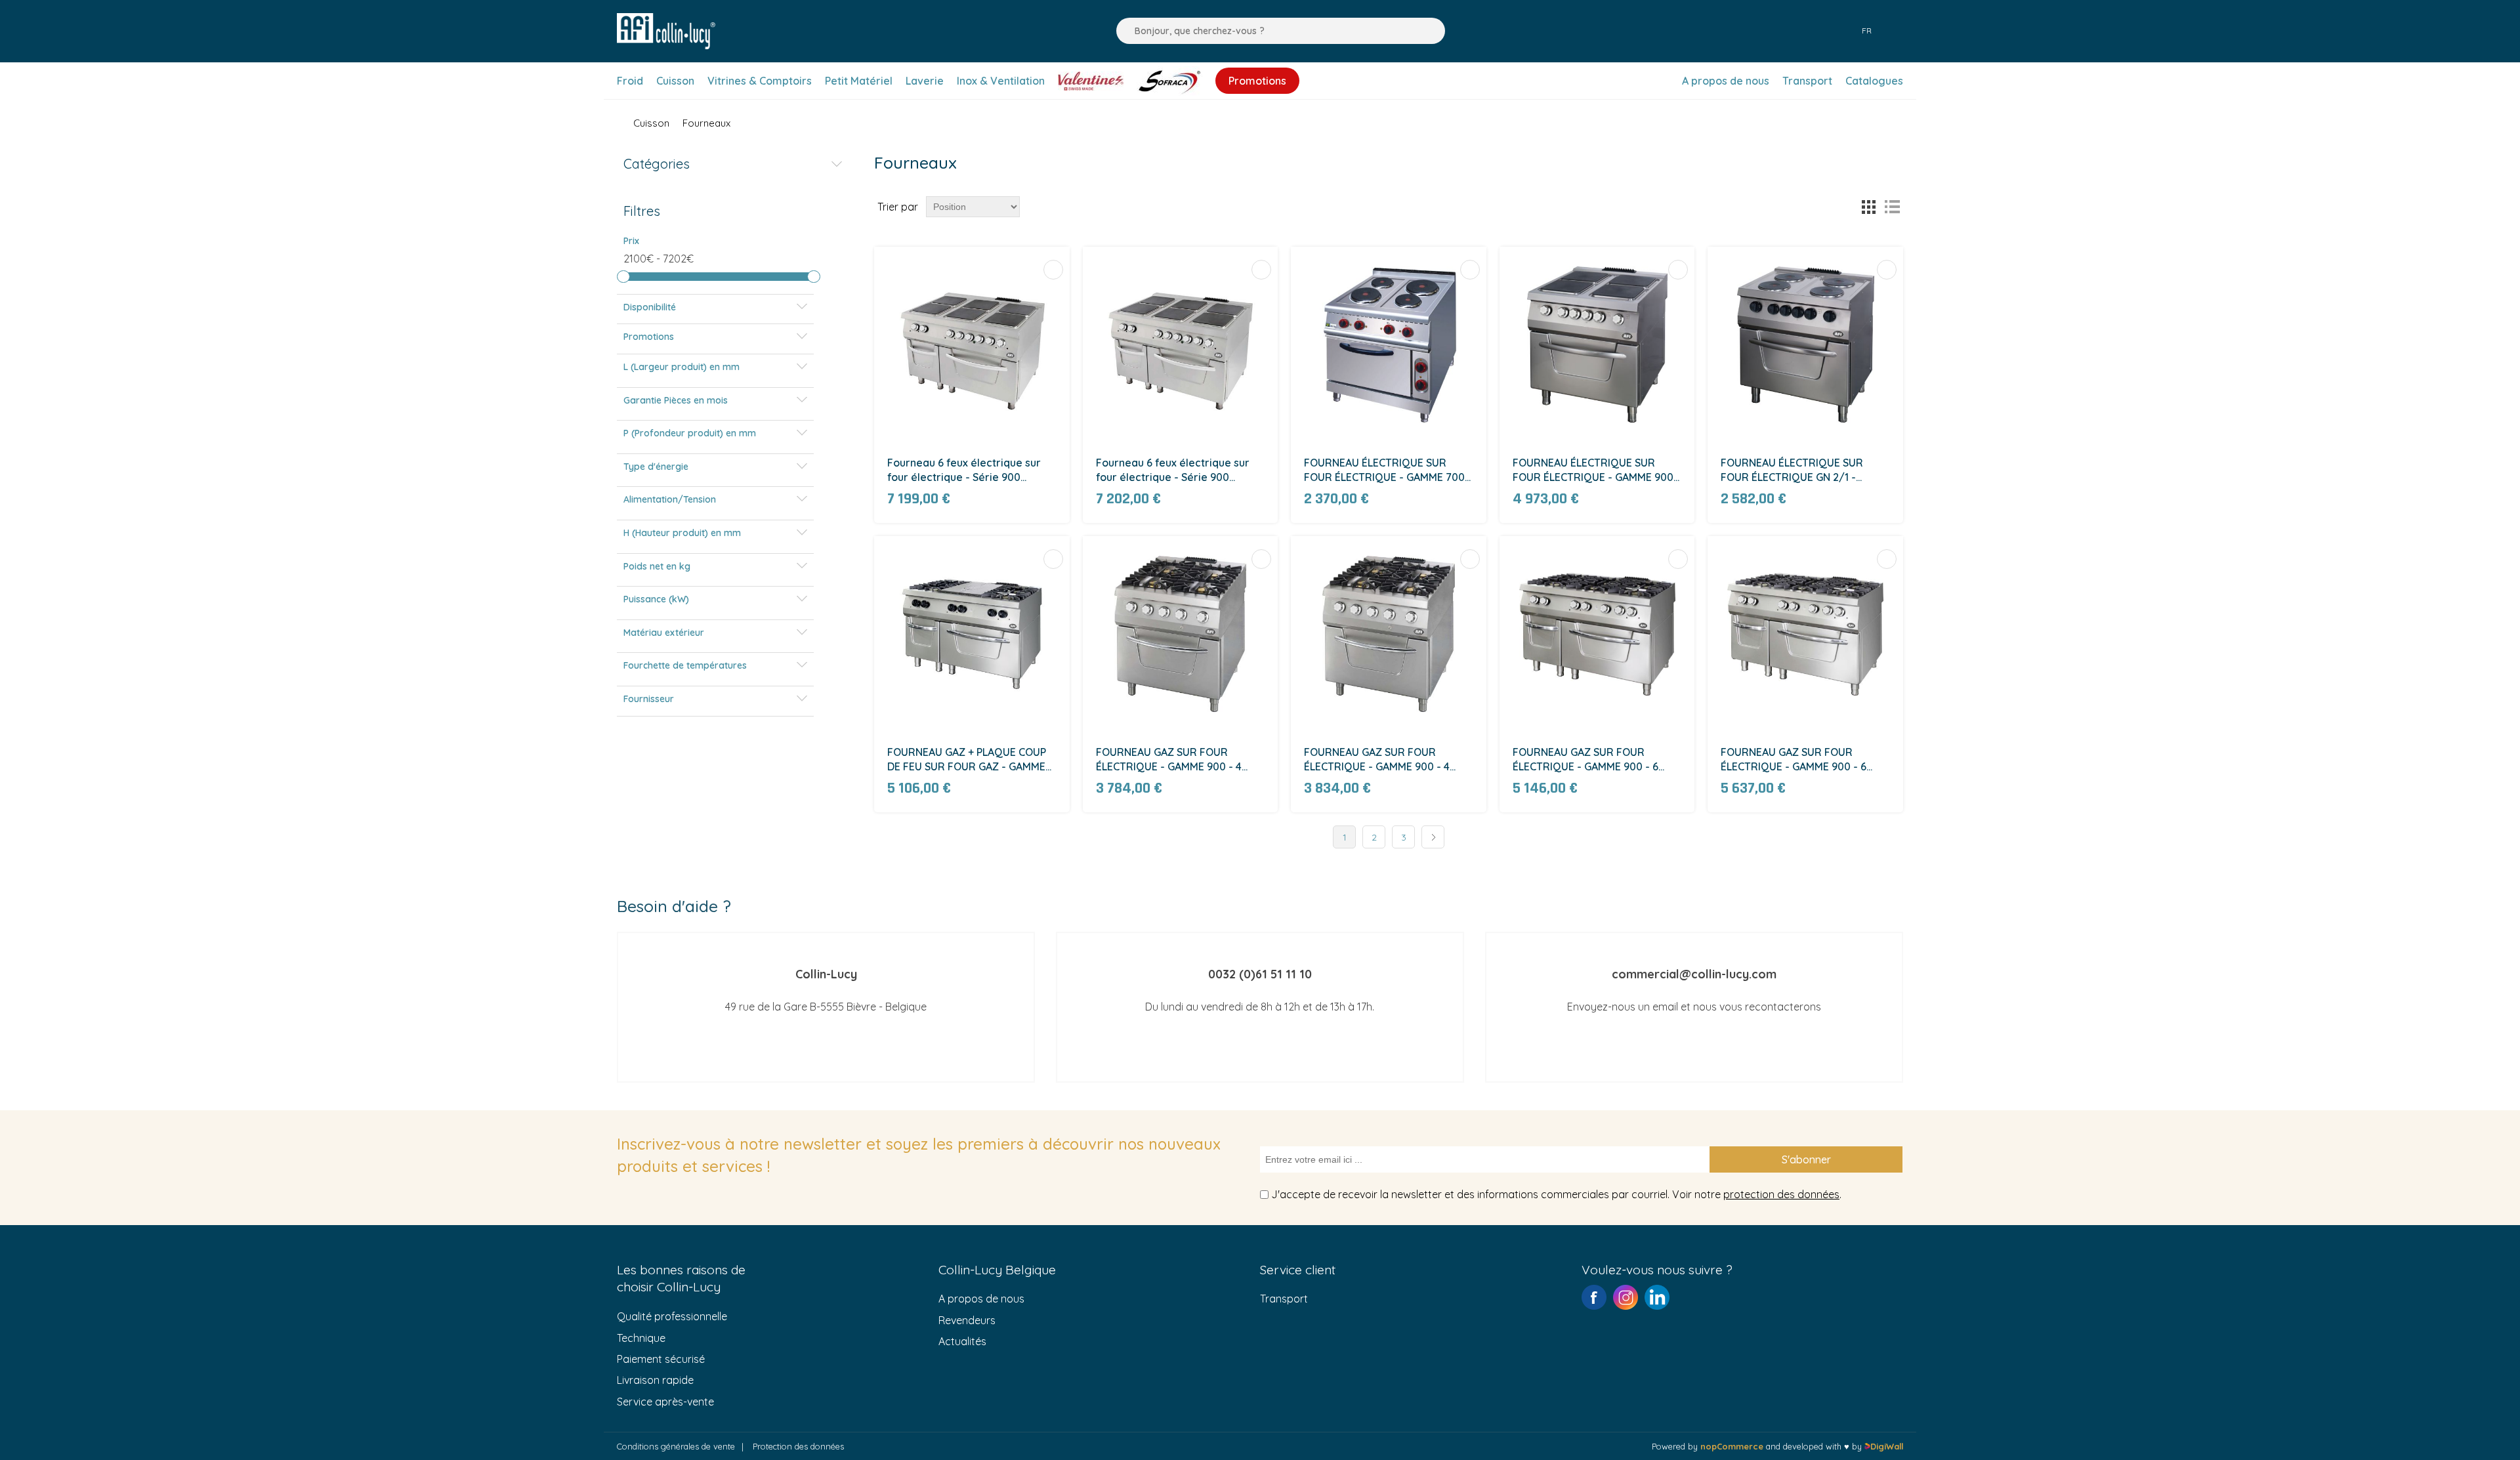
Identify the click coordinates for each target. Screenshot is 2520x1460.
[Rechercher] (1123, 31)
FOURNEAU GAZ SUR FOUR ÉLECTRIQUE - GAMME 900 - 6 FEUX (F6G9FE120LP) (1585, 760)
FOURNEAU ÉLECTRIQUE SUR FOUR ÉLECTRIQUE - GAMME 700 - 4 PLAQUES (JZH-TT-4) (1388, 471)
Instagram (1626, 1297)
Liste (1892, 207)
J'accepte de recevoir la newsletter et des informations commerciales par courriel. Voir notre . (1556, 1194)
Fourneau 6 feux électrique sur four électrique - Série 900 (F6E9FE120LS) (1173, 471)
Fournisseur (649, 699)
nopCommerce (1732, 1446)
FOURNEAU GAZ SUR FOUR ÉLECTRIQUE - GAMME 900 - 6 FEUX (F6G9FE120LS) (1794, 760)
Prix (631, 241)
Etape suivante (1433, 837)
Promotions (649, 337)
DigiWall (1887, 1446)
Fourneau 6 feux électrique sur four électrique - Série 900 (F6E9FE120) (964, 471)
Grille (1868, 207)
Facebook (1594, 1297)
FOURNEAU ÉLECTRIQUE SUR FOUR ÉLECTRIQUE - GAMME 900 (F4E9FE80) (1593, 471)
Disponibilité (650, 307)
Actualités (962, 1341)
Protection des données (798, 1446)
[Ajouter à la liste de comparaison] (1053, 270)
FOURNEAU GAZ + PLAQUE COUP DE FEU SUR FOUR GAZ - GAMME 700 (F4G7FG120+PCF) (967, 760)
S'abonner (1806, 1159)
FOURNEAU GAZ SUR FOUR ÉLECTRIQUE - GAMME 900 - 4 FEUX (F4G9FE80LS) (1377, 760)
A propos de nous (981, 1299)
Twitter (1657, 1297)
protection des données (1781, 1194)
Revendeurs (967, 1320)
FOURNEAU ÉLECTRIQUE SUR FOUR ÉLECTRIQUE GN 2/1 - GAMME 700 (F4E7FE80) (1792, 471)
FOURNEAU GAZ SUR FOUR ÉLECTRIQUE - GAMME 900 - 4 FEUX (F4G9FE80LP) (1169, 760)
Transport (1284, 1299)
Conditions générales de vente (676, 1446)
